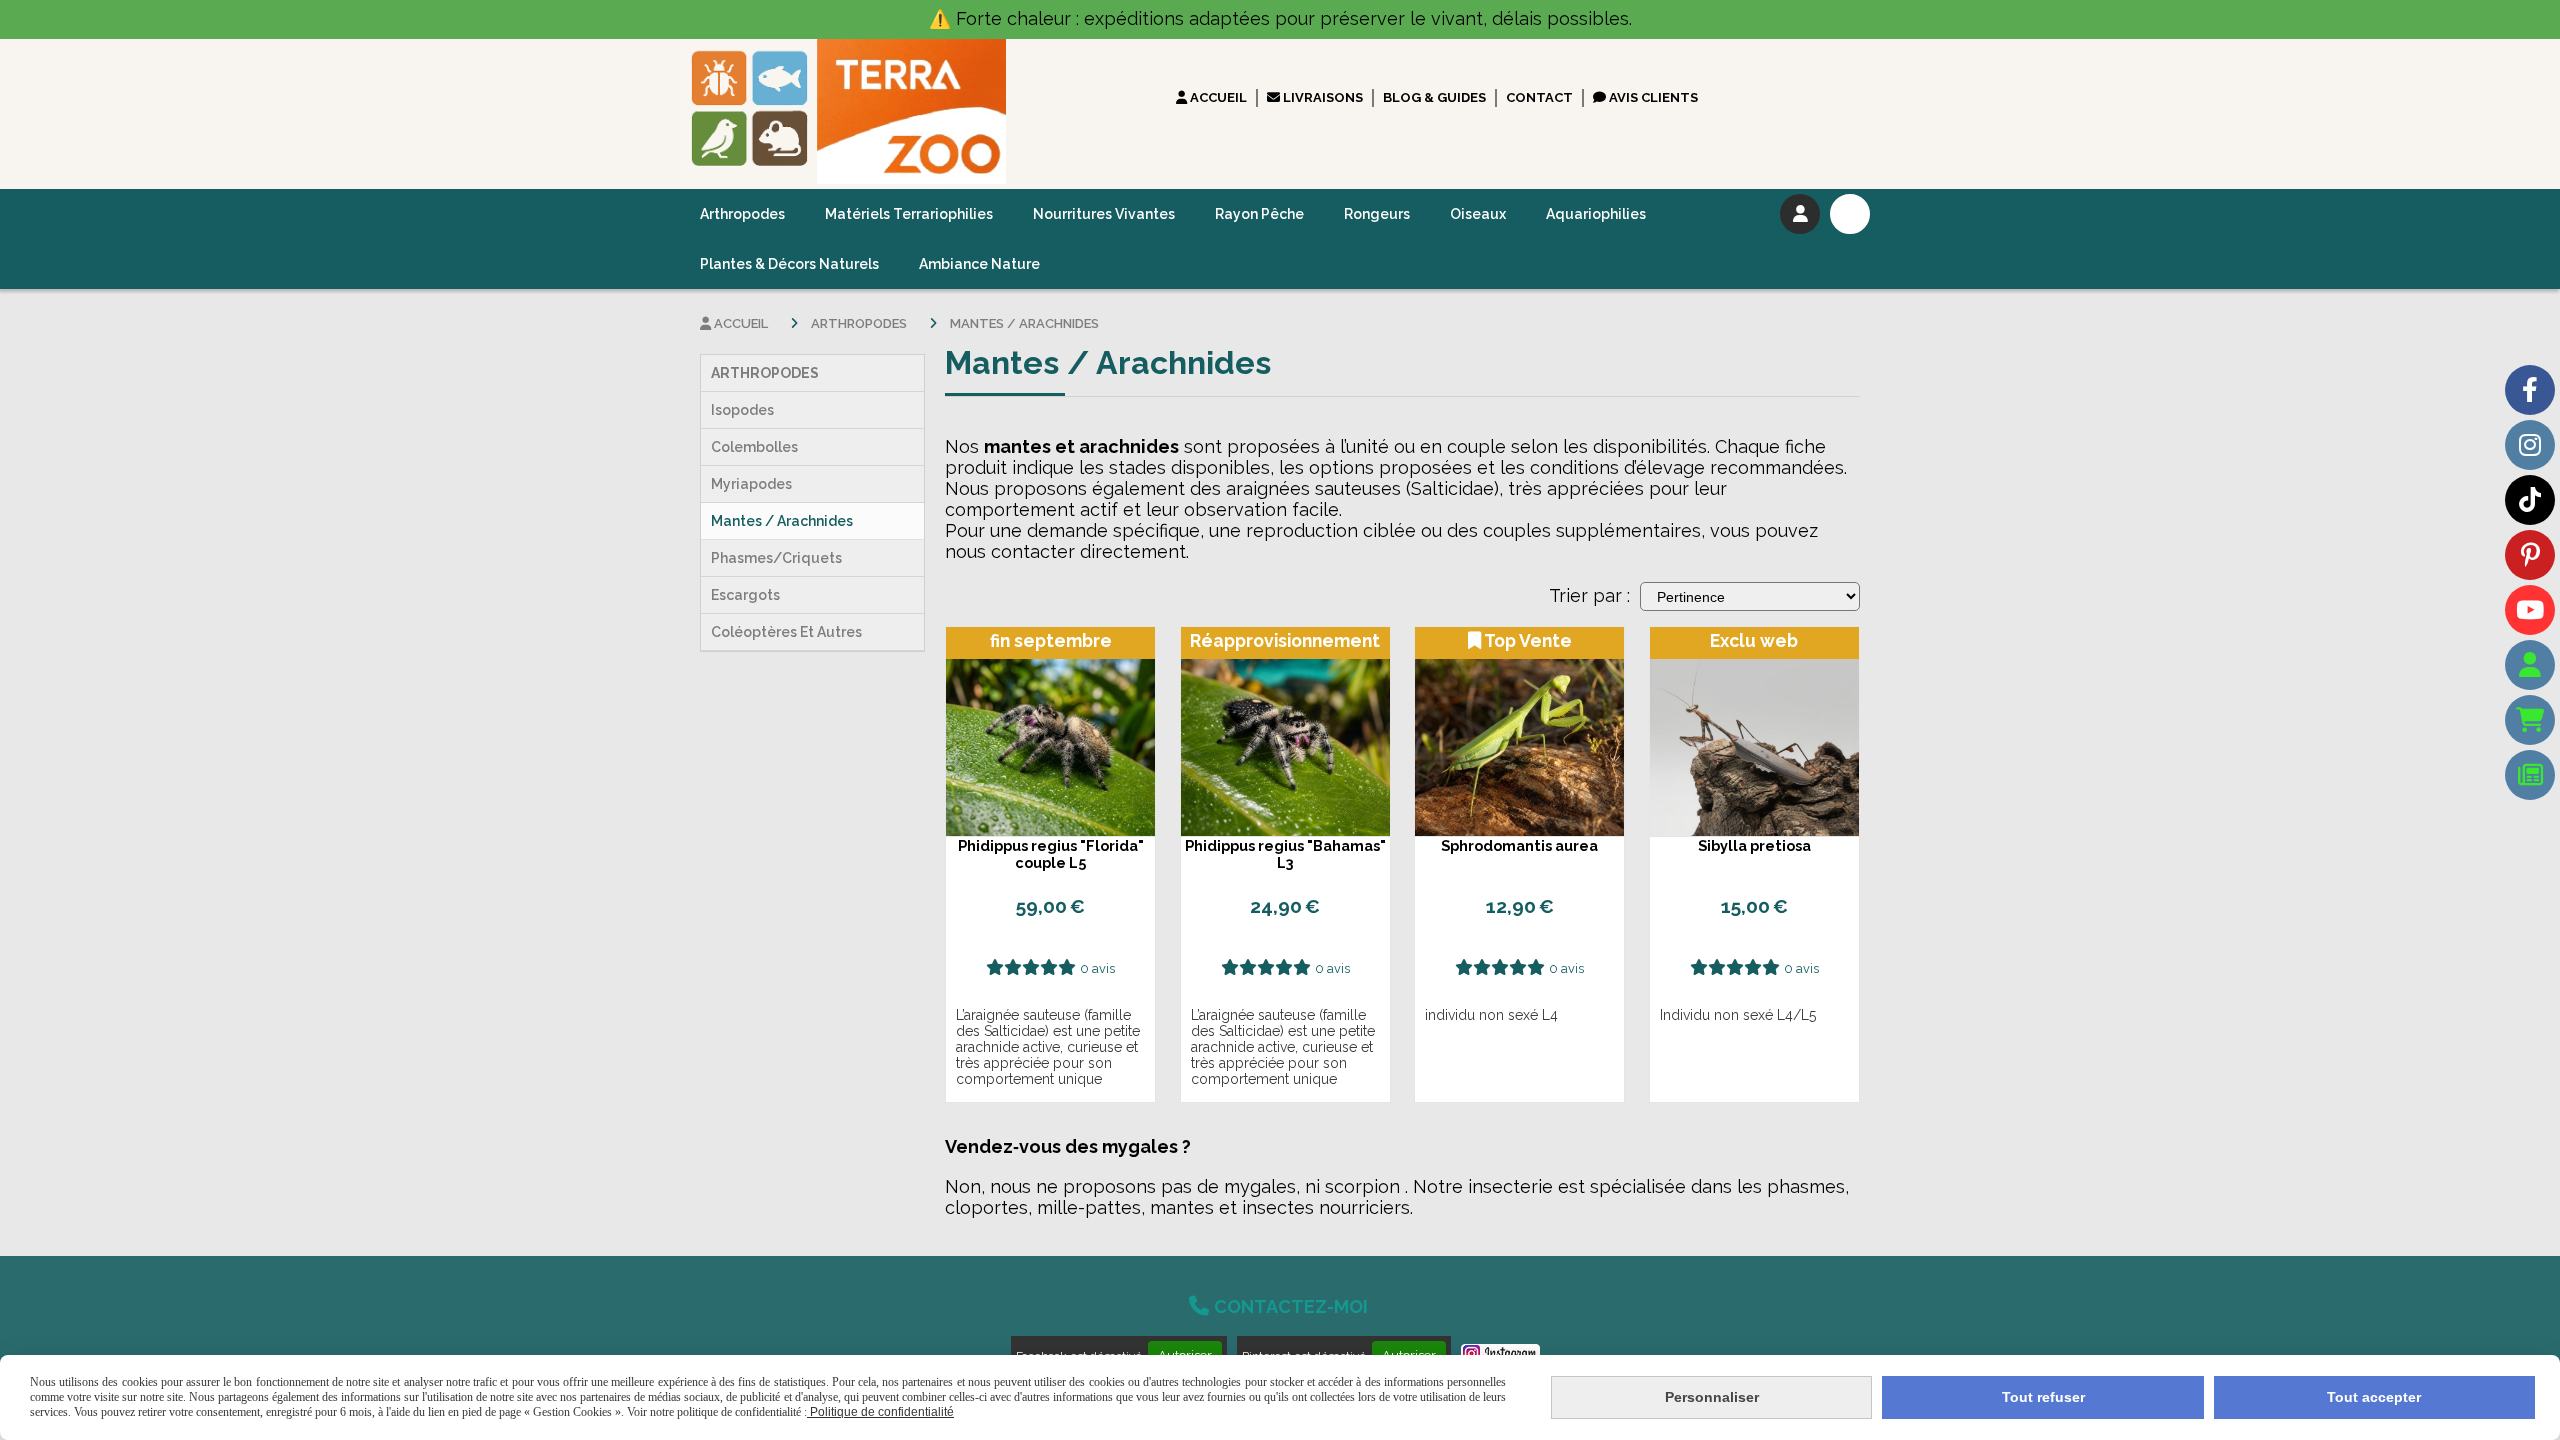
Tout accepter (2374, 1397)
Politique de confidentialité (880, 1412)
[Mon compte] (2530, 665)
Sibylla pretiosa (1754, 845)
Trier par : (1589, 595)
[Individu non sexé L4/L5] (1754, 731)
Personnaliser (1712, 1397)
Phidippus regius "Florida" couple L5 (1051, 854)
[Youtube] (2530, 610)
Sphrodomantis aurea (1519, 845)
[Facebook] (2530, 390)
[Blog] (2530, 775)
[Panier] (2530, 720)
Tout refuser (2043, 1397)
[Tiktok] (2530, 500)
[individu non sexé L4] (1519, 731)
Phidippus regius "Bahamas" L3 (1285, 854)
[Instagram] (2530, 445)
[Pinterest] (2530, 555)
